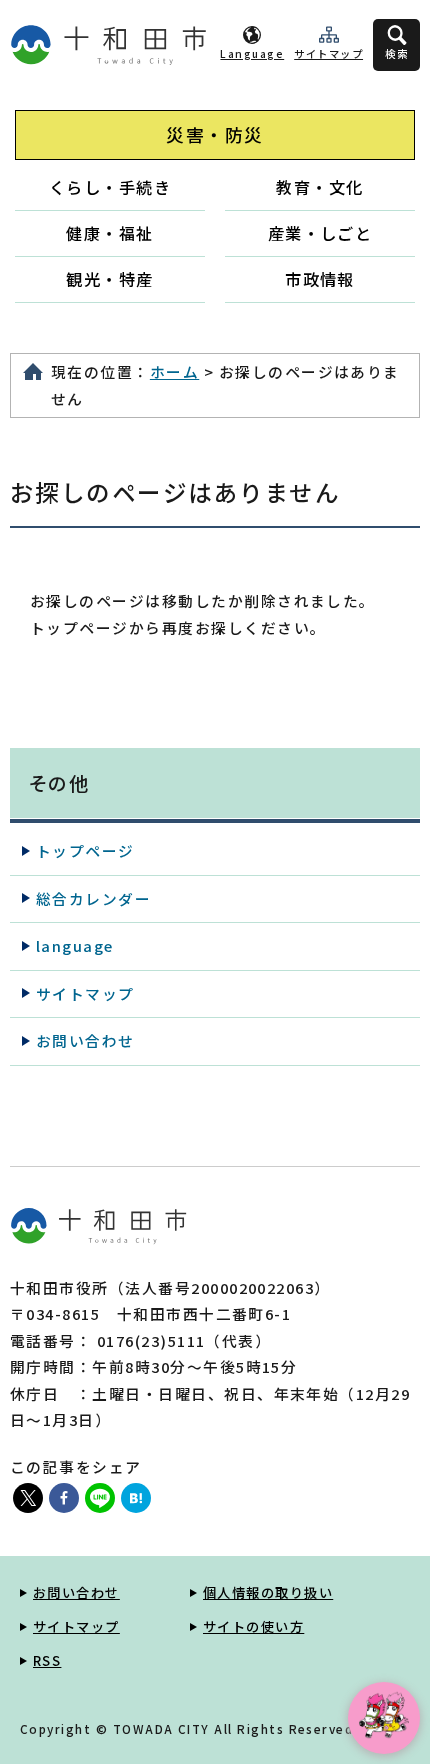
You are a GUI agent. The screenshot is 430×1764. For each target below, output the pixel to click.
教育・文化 (319, 187)
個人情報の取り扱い (268, 1592)
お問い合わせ (85, 1040)
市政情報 (320, 279)
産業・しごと (320, 233)
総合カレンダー (93, 898)
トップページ (85, 850)
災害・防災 (214, 134)
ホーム (174, 371)
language (75, 945)
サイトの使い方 (253, 1626)
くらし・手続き (110, 187)
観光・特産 (109, 279)
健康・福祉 (109, 233)
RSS (47, 1660)
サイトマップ (328, 53)
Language (252, 53)
